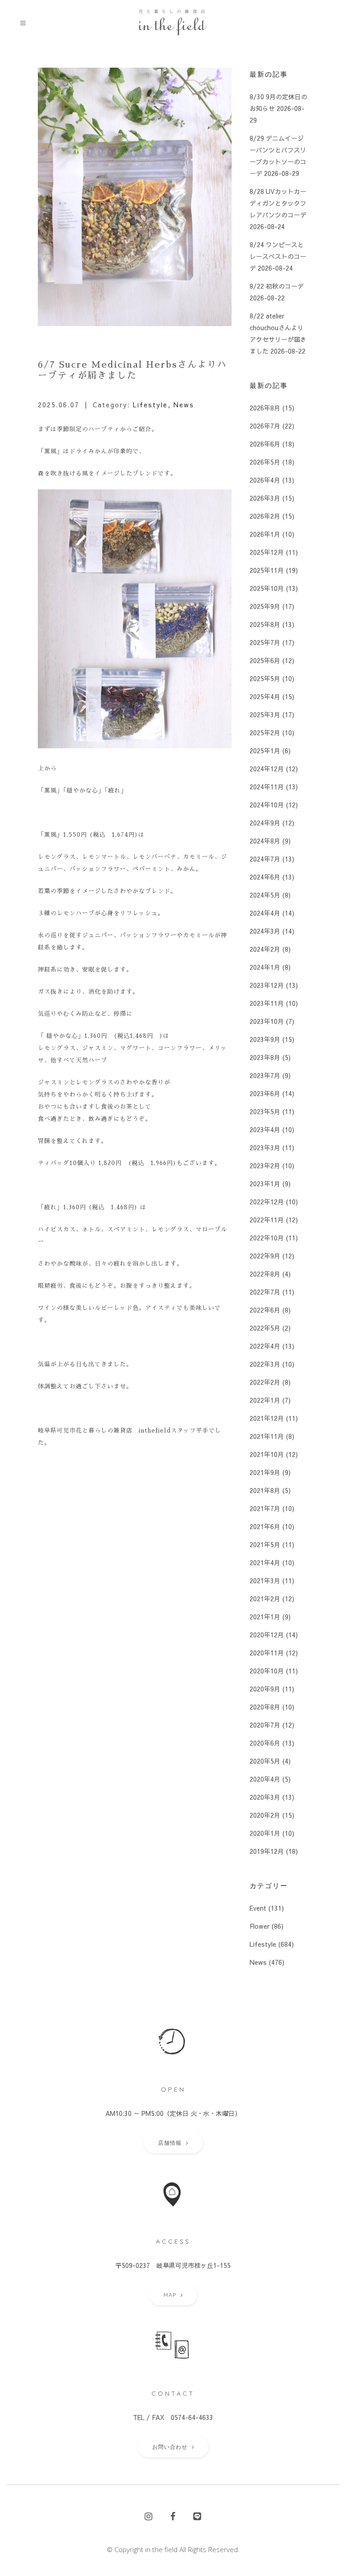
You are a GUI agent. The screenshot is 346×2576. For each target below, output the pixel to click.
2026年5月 (265, 462)
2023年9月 (265, 1039)
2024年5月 (265, 895)
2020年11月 (267, 1653)
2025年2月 (265, 733)
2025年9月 (265, 606)
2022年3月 (265, 1364)
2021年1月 (265, 1617)
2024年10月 (267, 805)
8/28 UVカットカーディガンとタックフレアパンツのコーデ (278, 203)
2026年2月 (265, 516)
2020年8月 (265, 1707)
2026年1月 (265, 534)
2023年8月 (265, 1057)
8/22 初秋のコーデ (277, 286)
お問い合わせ (170, 2447)
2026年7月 (265, 426)
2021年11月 (267, 1436)
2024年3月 (265, 931)
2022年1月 (265, 1400)
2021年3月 (265, 1581)
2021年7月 (265, 1508)
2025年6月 (265, 660)
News (184, 405)
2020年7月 (265, 1725)
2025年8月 (265, 624)
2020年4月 (265, 1779)
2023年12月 (267, 985)
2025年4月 (265, 696)
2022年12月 (267, 1202)
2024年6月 (265, 877)
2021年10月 (267, 1454)
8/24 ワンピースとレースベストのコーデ (278, 256)
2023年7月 (265, 1075)
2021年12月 (267, 1418)
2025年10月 (267, 588)
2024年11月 (267, 787)
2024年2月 (265, 949)
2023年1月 (265, 1184)
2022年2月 (265, 1382)
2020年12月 (267, 1635)
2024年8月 (265, 841)
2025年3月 (265, 714)
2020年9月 (265, 1689)
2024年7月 (265, 859)
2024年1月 (265, 967)
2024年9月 (265, 823)
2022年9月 (265, 1256)
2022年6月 (265, 1310)
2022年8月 (265, 1274)
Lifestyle (150, 405)
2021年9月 (265, 1472)
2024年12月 (267, 769)
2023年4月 (265, 1129)
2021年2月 (265, 1599)
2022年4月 (265, 1346)
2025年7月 (265, 642)
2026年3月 (265, 498)
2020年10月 (267, 1671)
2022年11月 (267, 1220)
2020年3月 (265, 1797)
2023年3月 (265, 1147)
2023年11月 (267, 1003)
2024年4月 (265, 913)
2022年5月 (265, 1328)
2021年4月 (265, 1562)
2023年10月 (267, 1021)
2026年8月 (265, 408)
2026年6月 (265, 444)
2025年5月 (265, 678)
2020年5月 (265, 1761)
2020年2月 (265, 1815)
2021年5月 (265, 1544)
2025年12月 (267, 552)
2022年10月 (267, 1238)
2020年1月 (265, 1833)
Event (258, 1908)
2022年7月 (265, 1292)
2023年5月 (265, 1111)
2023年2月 (265, 1166)
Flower (259, 1926)
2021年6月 (265, 1526)
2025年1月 (265, 751)
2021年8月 (265, 1490)
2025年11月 (267, 570)
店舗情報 (170, 2143)
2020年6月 (265, 1743)
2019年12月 (267, 1851)
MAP (170, 2295)
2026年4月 (265, 480)
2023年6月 (265, 1093)
